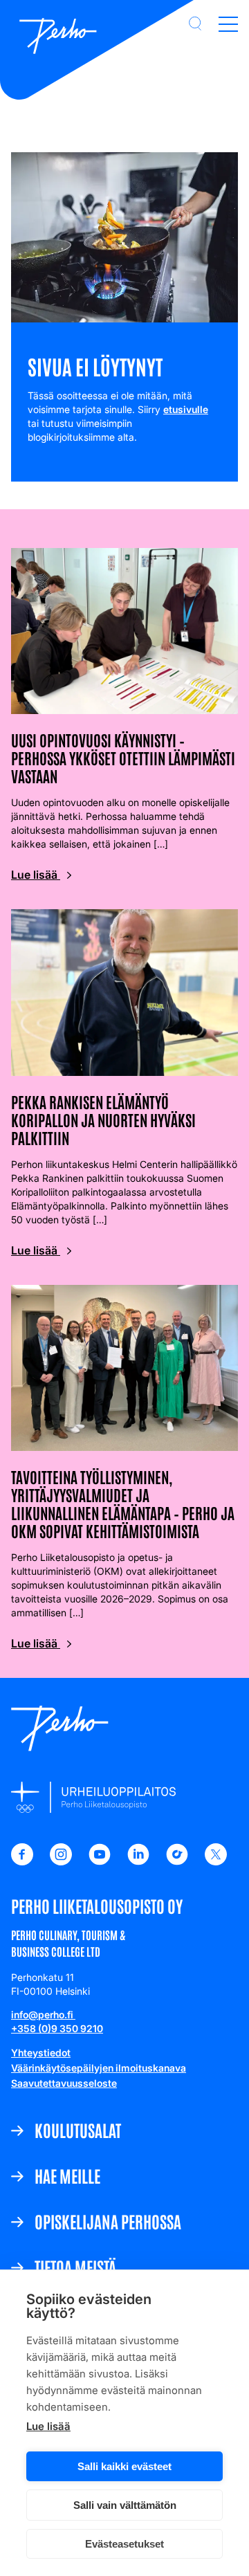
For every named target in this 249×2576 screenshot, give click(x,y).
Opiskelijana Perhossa (108, 2221)
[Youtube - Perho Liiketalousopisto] (100, 1861)
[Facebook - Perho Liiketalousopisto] (22, 1861)
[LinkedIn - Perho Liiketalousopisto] (138, 1861)
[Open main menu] (228, 24)
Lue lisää (48, 2426)
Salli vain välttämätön (125, 2505)
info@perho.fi (43, 2015)
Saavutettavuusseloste (64, 2083)
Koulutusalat (78, 2130)
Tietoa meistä (75, 2267)
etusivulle (186, 409)
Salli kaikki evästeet (124, 2466)
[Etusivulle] (58, 37)
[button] (195, 24)
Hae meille (67, 2175)
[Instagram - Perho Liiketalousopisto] (61, 1861)
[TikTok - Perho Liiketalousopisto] (177, 1861)
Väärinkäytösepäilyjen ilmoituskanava (99, 2068)
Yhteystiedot (41, 2053)
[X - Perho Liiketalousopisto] (216, 1861)
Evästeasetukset (124, 2544)
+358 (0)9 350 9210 (57, 2028)
